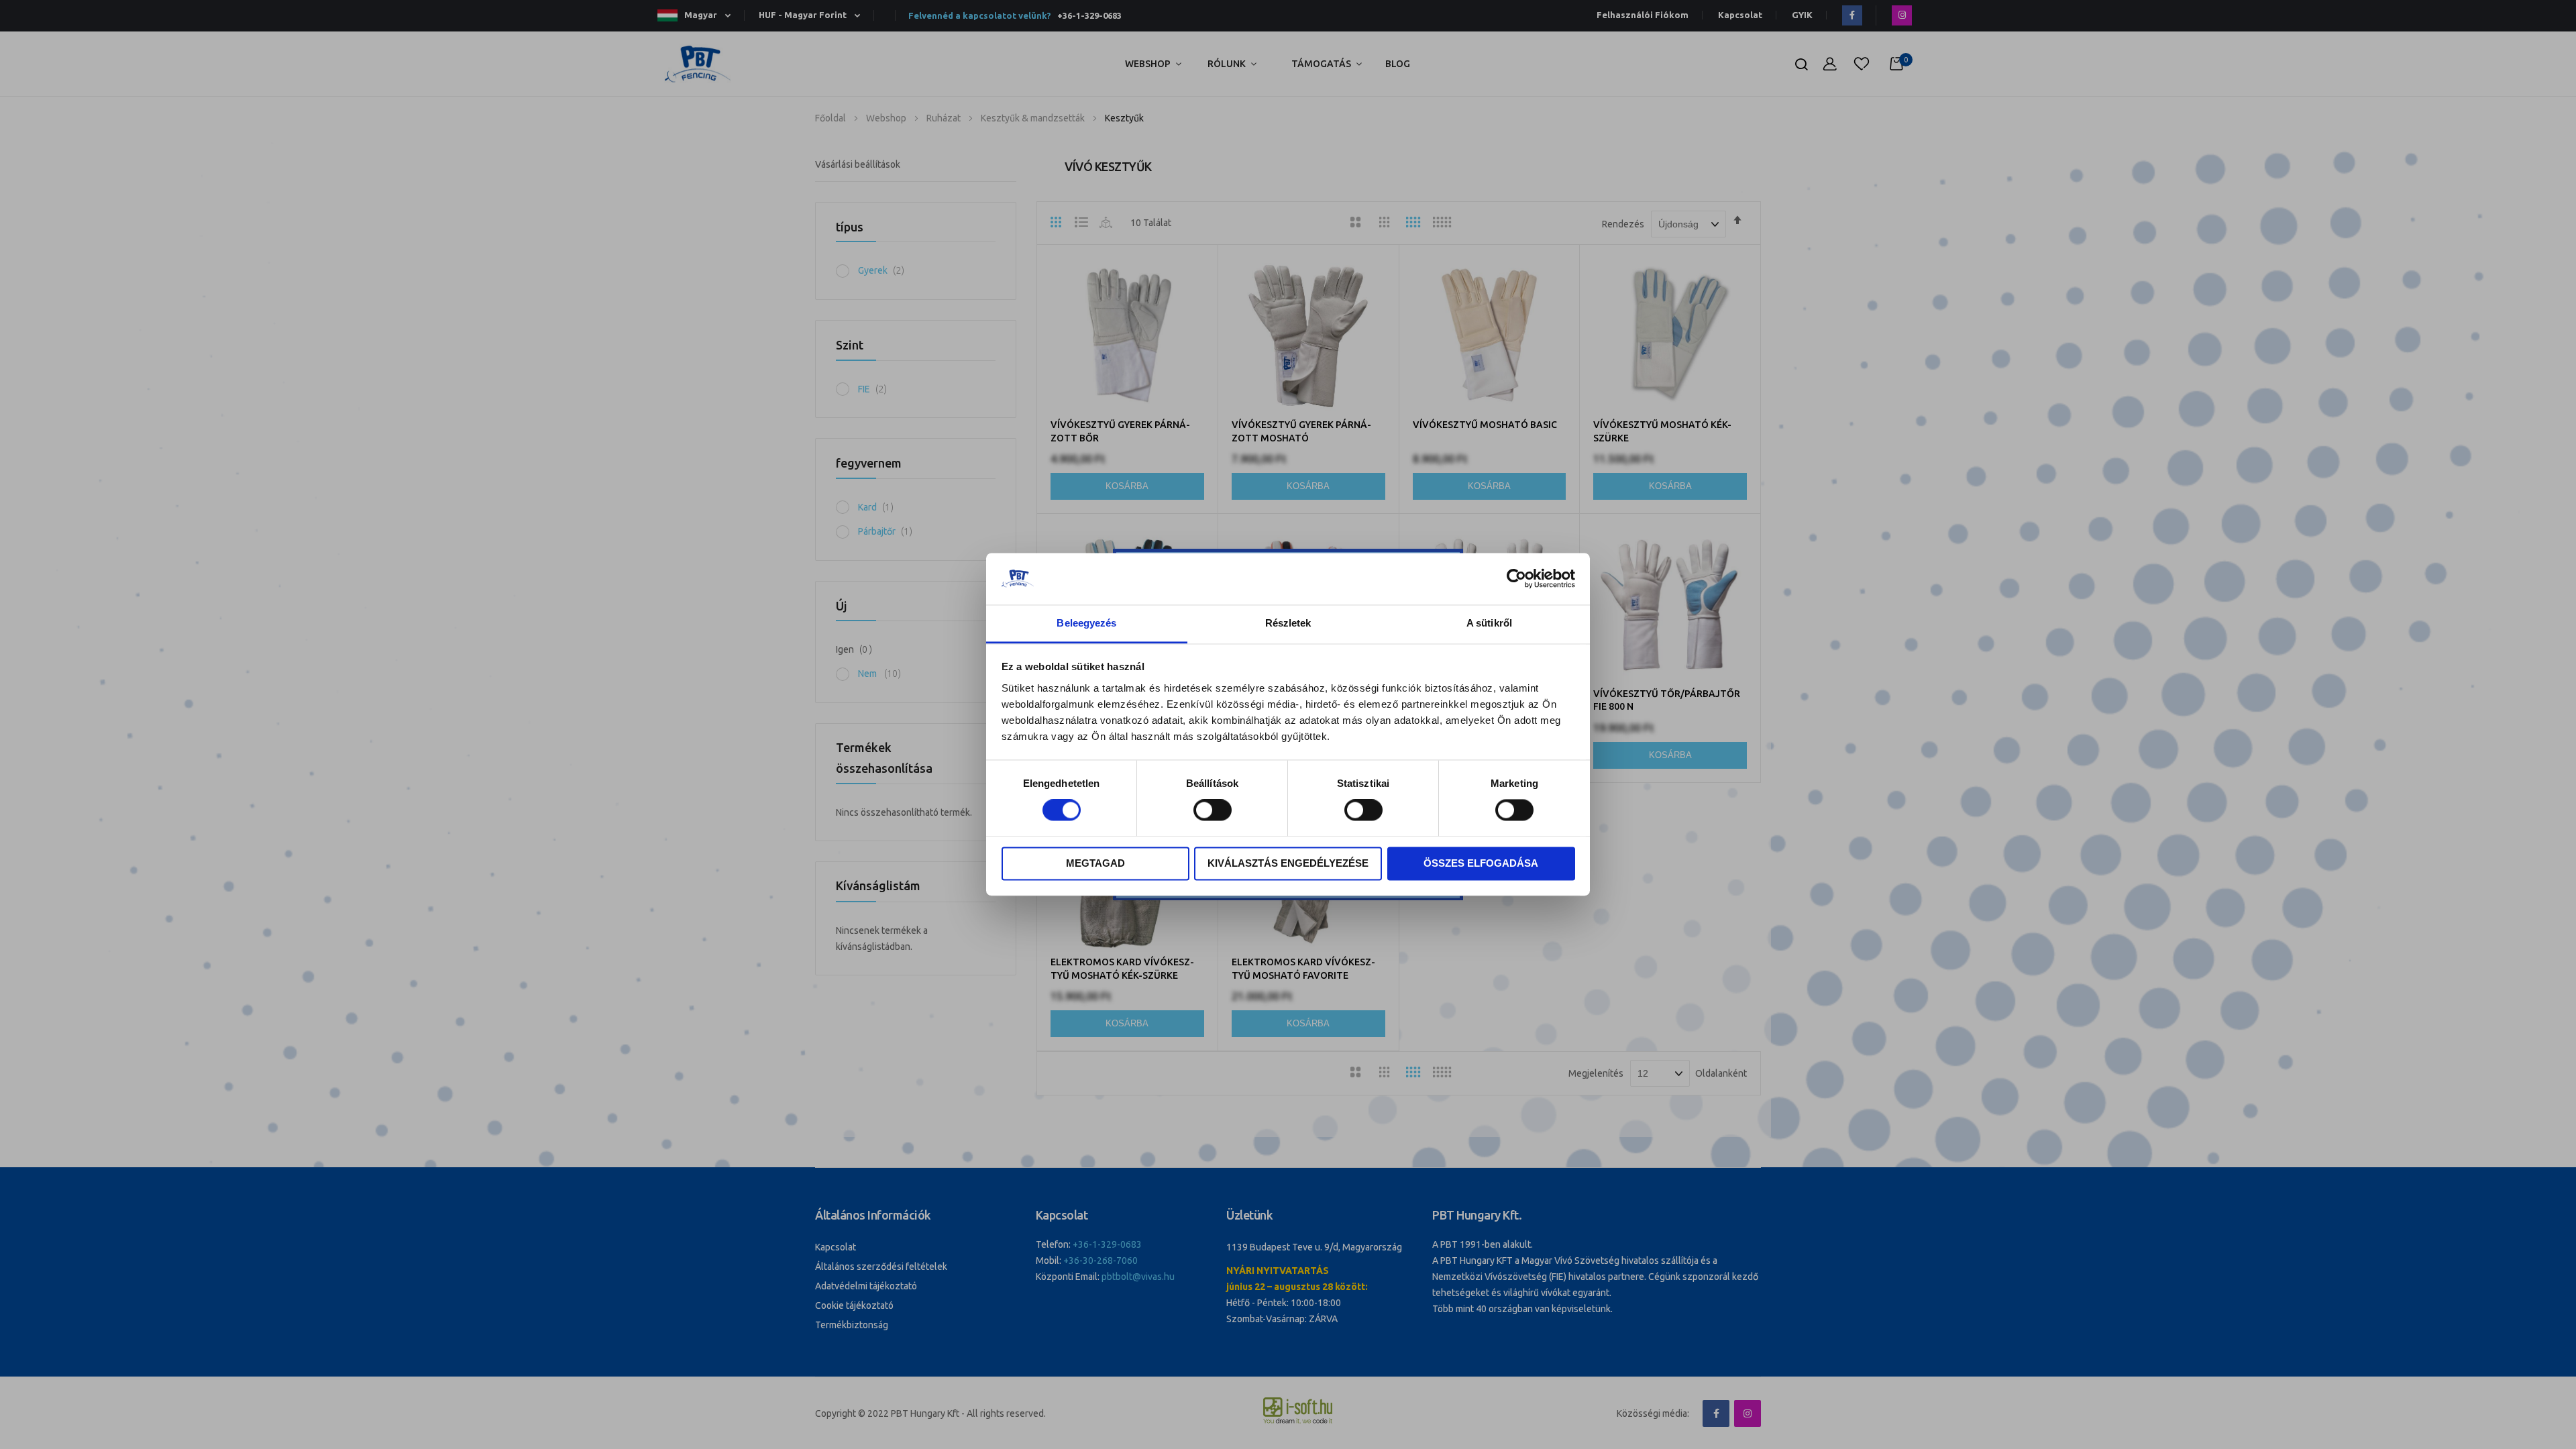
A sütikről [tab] (1489, 623)
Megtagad (1095, 863)
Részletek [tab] (1288, 623)
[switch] (1213, 812)
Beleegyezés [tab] (1086, 623)
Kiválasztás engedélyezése (1288, 863)
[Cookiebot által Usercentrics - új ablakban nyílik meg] (1516, 579)
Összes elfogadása (1481, 863)
